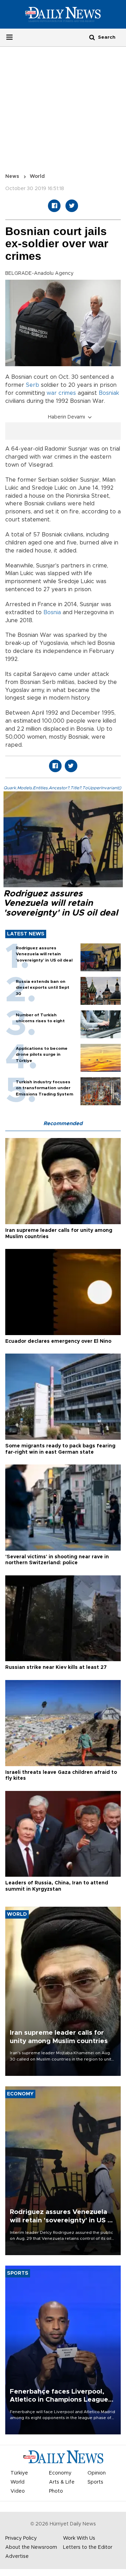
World (37, 176)
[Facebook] (54, 206)
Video (18, 2491)
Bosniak (109, 393)
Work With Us (79, 2538)
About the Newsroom (31, 2547)
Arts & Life (62, 2482)
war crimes (61, 393)
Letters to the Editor (88, 2547)
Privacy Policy (21, 2538)
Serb (33, 385)
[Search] (92, 37)
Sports (95, 2482)
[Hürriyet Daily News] (63, 14)
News (12, 176)
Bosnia (52, 612)
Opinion (97, 2473)
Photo (56, 2491)
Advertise (17, 2556)
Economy (60, 2473)
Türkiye (19, 2473)
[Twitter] (72, 206)
